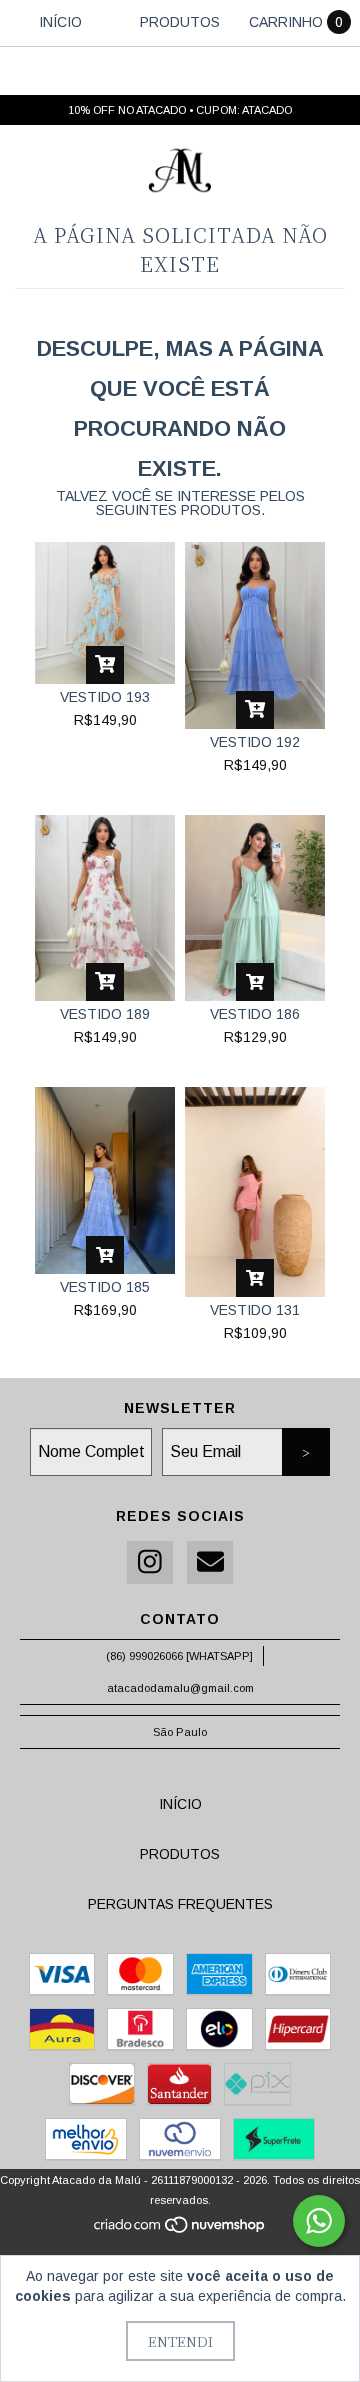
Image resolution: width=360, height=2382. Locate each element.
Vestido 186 (255, 1014)
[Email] (210, 1562)
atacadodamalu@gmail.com (180, 1688)
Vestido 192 (255, 742)
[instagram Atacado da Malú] (150, 1562)
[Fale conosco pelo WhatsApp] (319, 2221)
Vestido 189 (105, 1014)
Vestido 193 (105, 697)
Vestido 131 (255, 1310)
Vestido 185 (105, 1287)
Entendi (180, 2341)
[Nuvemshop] (180, 2230)
